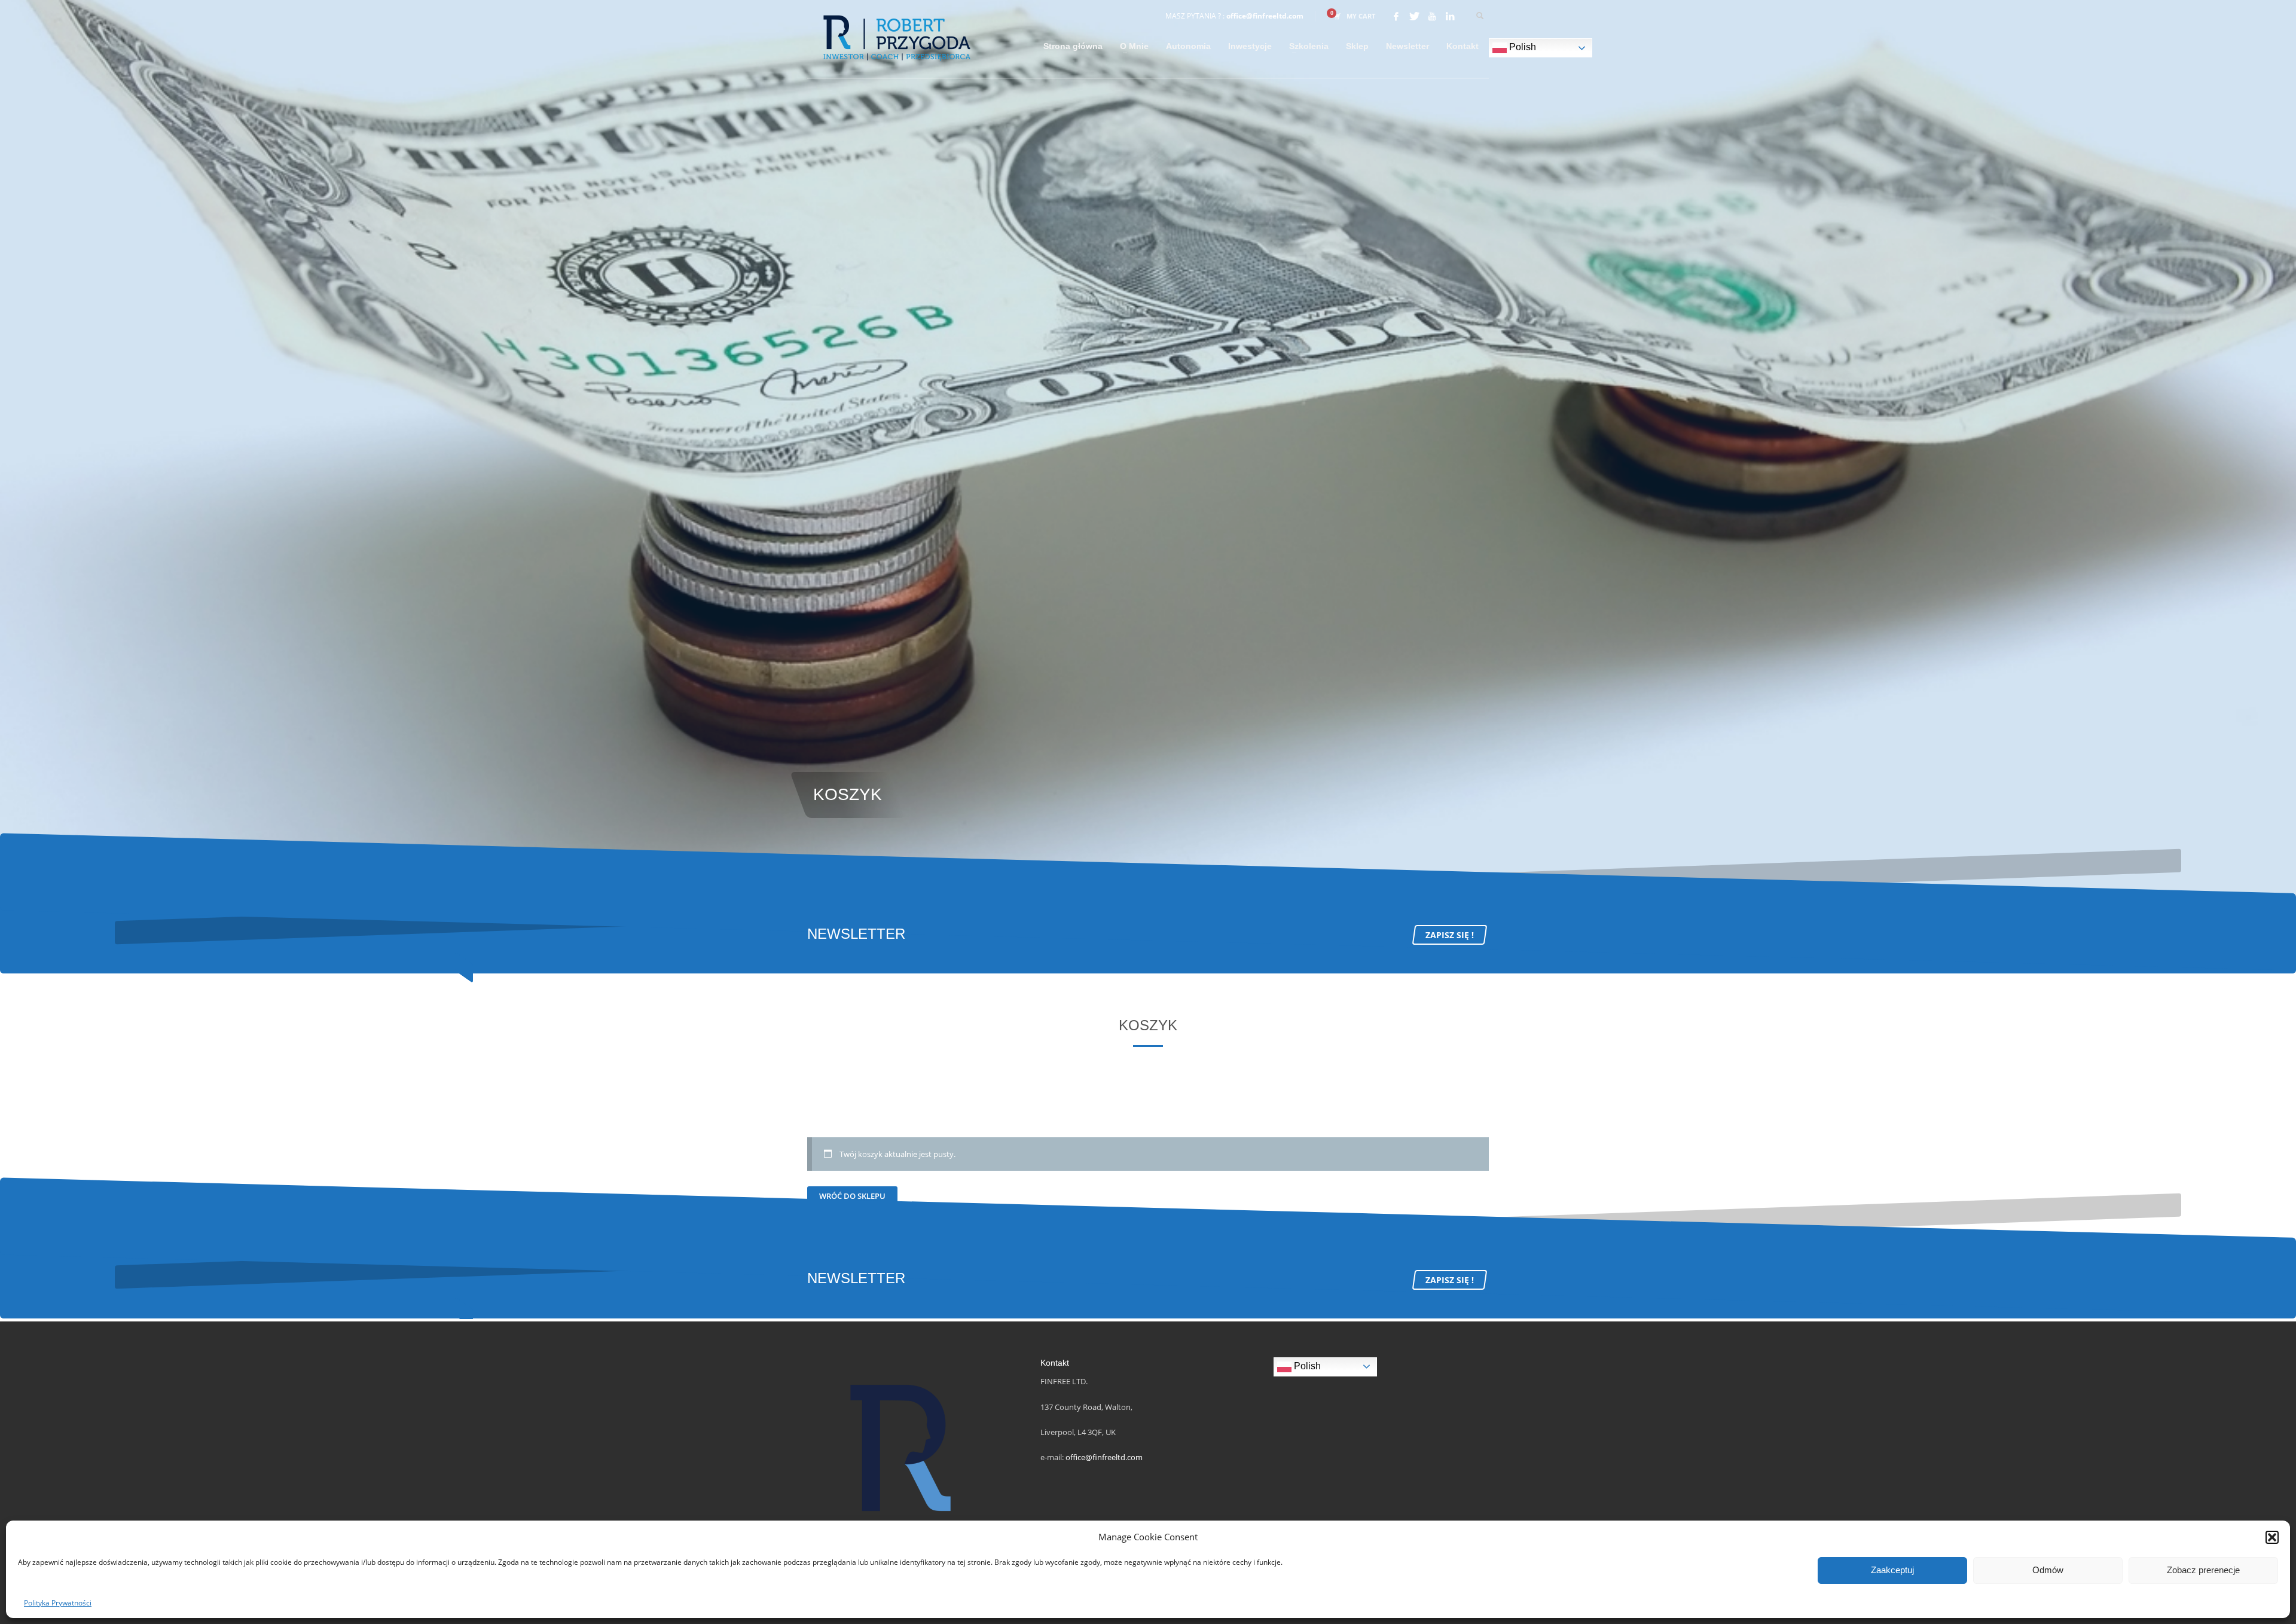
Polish (1521, 47)
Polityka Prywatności (58, 1603)
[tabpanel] (1148, 448)
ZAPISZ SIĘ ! (1450, 935)
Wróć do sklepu (852, 1196)
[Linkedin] (1450, 16)
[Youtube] (1432, 16)
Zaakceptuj (1892, 1570)
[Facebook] (1396, 16)
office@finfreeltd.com (1265, 16)
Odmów (2048, 1570)
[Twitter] (1414, 16)
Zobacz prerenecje (2203, 1570)
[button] (2272, 1537)
